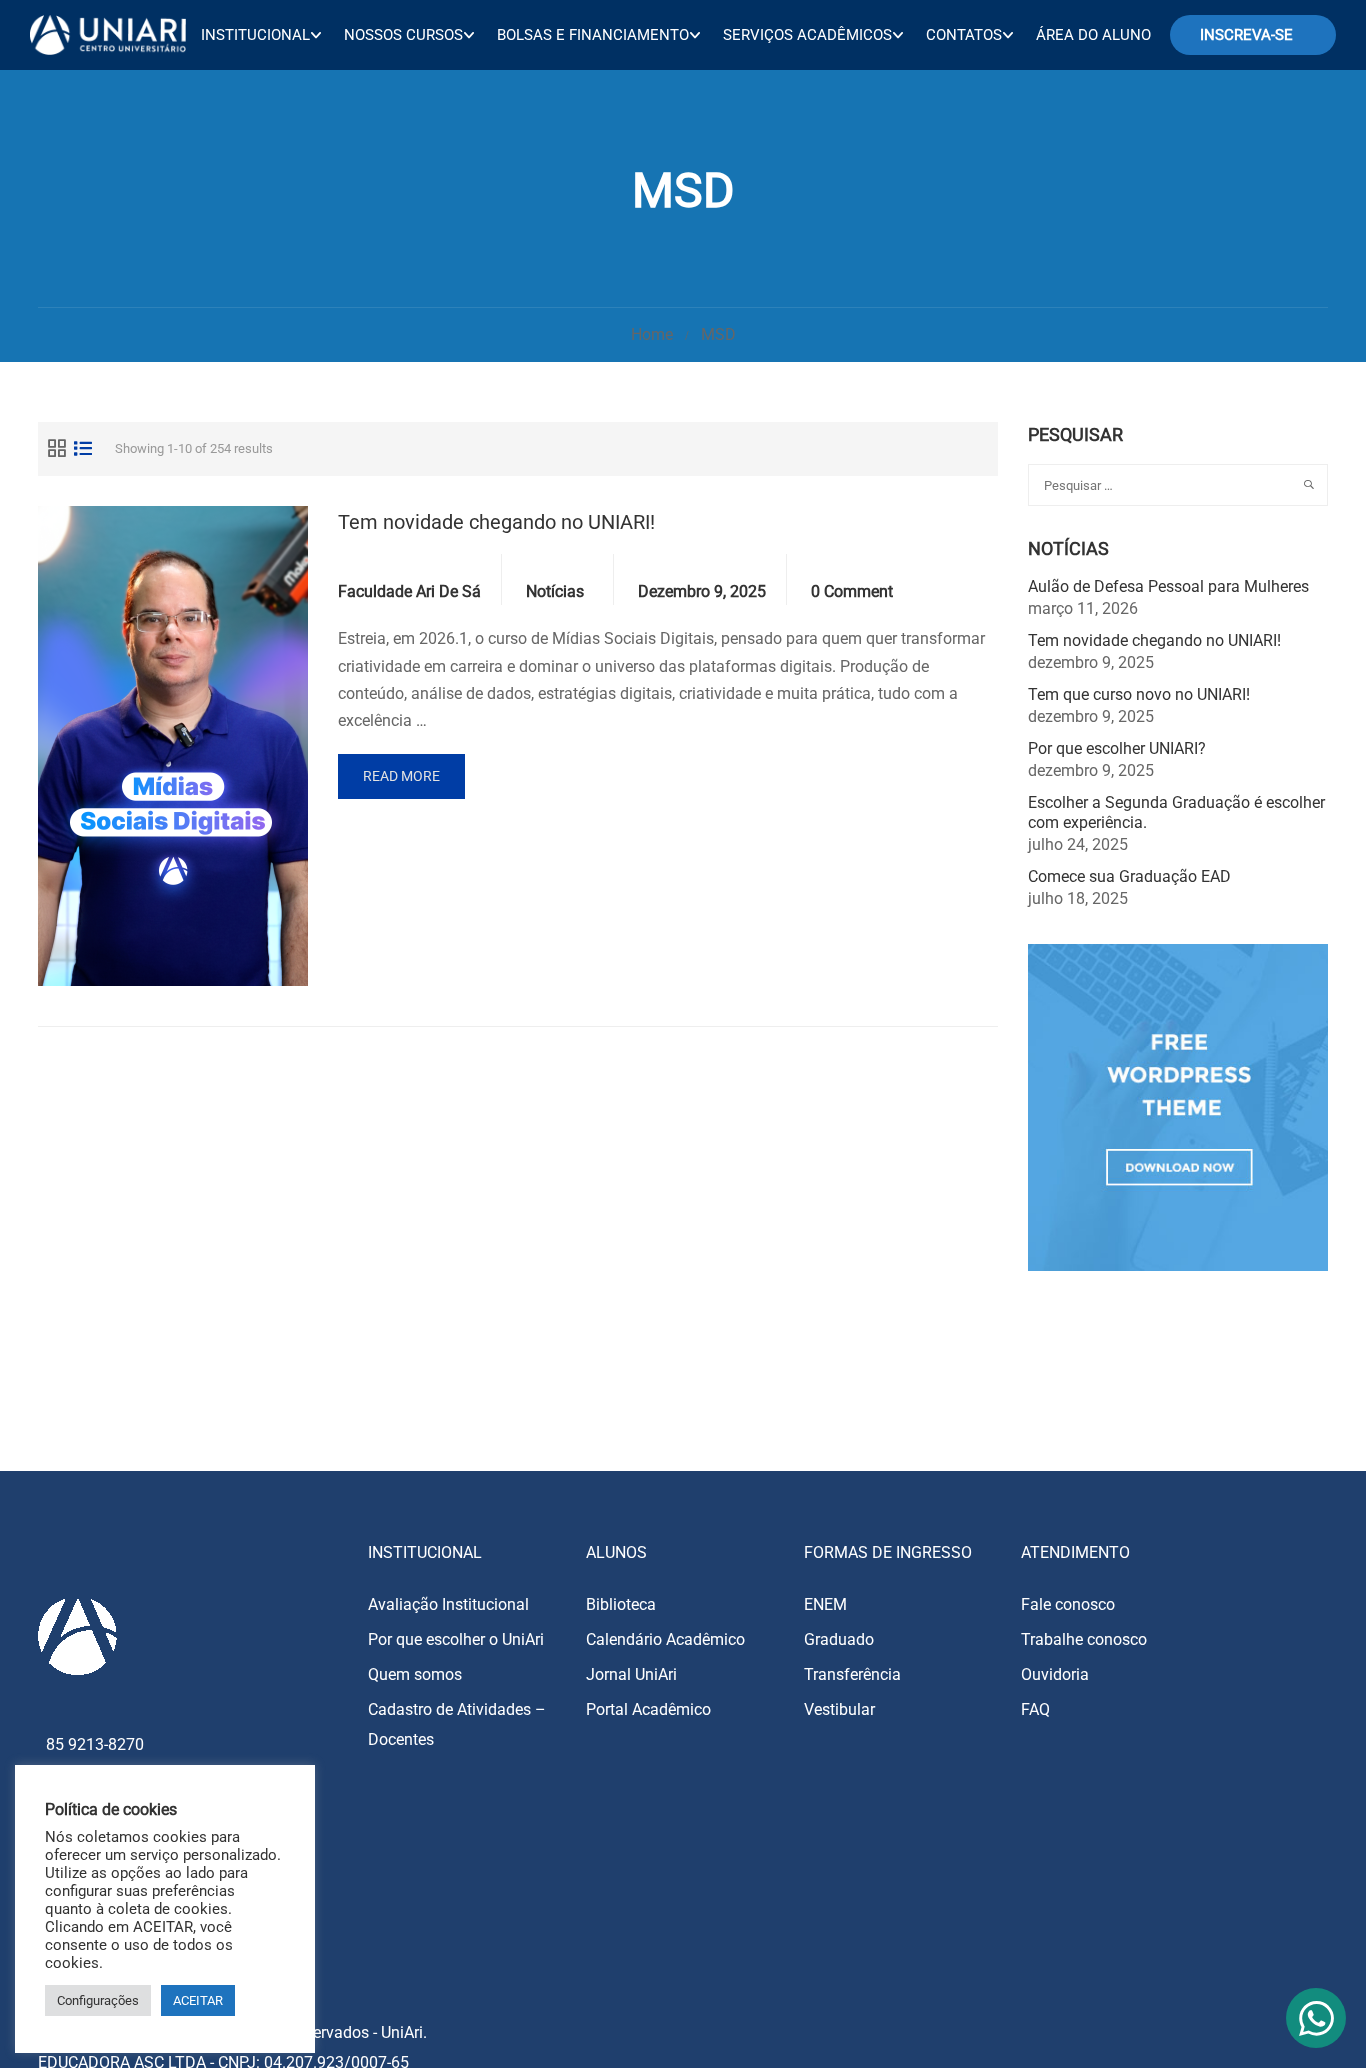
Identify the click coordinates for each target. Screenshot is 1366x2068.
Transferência (852, 1674)
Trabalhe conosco (1084, 1639)
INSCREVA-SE (1246, 35)
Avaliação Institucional (448, 1604)
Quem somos (415, 1674)
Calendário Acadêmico (665, 1639)
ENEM (825, 1604)
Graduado (839, 1639)
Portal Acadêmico (648, 1709)
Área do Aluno (1093, 35)
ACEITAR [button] (198, 2000)
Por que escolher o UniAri (456, 1639)
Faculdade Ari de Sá (409, 591)
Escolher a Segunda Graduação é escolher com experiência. (1176, 812)
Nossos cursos (403, 35)
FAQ (1035, 1709)
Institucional (255, 35)
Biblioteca (621, 1604)
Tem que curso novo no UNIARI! (1139, 694)
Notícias (555, 591)
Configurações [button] (98, 2000)
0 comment (852, 591)
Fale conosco (1068, 1604)
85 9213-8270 (95, 1744)
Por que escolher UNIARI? (1117, 748)
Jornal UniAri (631, 1674)
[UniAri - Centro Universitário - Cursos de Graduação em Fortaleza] (108, 34)
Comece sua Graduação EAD (1129, 876)
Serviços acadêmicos (807, 35)
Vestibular (839, 1709)
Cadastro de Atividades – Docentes (457, 1724)
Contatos (964, 35)
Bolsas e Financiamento (593, 35)
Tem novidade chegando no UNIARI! (496, 522)
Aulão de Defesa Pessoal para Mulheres (1168, 586)
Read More (401, 776)
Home (652, 334)
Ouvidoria (1055, 1674)
